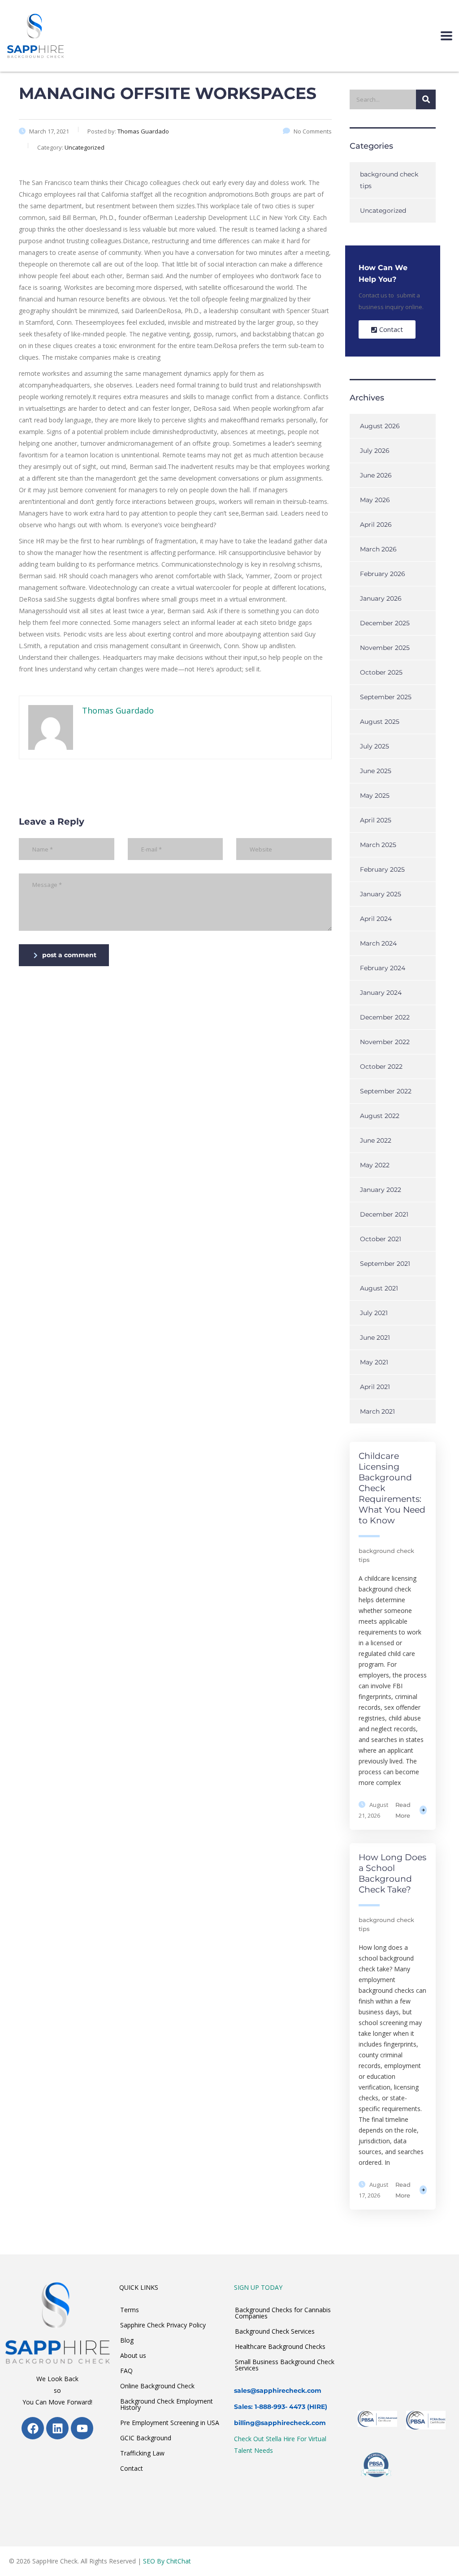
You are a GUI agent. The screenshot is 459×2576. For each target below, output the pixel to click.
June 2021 (375, 1337)
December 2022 (385, 1017)
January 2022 (381, 1190)
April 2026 (376, 525)
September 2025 (386, 697)
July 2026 (375, 451)
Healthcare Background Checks (280, 2346)
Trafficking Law (142, 2453)
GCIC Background (146, 2438)
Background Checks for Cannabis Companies (283, 2313)
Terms (130, 2310)
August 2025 (380, 722)
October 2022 (381, 1067)
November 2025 (385, 648)
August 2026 (380, 426)
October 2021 (381, 1239)
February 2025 (382, 869)
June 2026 (376, 475)
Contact (132, 2468)
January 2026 (381, 598)
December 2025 (385, 623)
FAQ (126, 2371)
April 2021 (375, 1387)
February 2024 (383, 968)
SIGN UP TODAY (258, 2287)
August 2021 (379, 1288)
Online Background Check (157, 2386)
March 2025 (378, 845)
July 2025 (375, 746)
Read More (403, 1810)
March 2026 (378, 549)
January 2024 (381, 993)
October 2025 (381, 672)
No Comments (313, 131)
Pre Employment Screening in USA (170, 2423)
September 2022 (386, 1091)
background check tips (389, 180)
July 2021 (374, 1313)
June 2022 (376, 1140)
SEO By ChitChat (167, 2561)
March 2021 (377, 1411)
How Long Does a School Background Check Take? (392, 1873)
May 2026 (375, 500)
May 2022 (375, 1165)
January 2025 (381, 894)
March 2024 (378, 943)
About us (133, 2355)
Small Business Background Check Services (285, 2365)
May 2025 (375, 796)
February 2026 (383, 574)
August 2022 (380, 1116)
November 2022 (385, 1042)
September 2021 (385, 1264)
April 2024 (376, 919)
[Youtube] (82, 2428)
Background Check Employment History (167, 2404)
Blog (127, 2340)
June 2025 (376, 771)
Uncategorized (383, 211)
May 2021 (374, 1362)
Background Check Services (275, 2331)
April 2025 (376, 820)
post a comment (69, 955)
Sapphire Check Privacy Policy (163, 2325)
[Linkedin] (57, 2428)
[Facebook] (33, 2428)
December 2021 (384, 1214)
